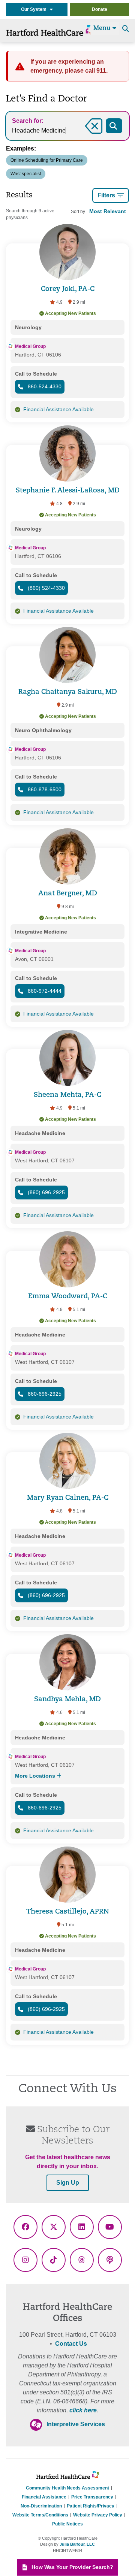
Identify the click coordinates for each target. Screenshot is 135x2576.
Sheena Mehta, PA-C (67, 1095)
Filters (106, 195)
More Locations (36, 1776)
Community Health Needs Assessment (67, 2488)
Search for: (28, 121)
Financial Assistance (44, 2497)
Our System (35, 9)
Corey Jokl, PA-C (68, 289)
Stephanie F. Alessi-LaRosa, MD (68, 491)
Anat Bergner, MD (68, 894)
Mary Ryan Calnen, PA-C (68, 1498)
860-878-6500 (44, 789)
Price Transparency (92, 2497)
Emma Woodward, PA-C (68, 1297)
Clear (85, 135)
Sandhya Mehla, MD (67, 1700)
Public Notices (67, 2524)
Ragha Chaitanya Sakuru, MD (68, 692)
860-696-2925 (44, 1394)
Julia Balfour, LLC (77, 2544)
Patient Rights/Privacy (91, 2506)
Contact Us (71, 2344)
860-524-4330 (44, 386)
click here (83, 2410)
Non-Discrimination (41, 2506)
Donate (100, 9)
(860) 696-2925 (46, 1192)
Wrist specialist (26, 174)
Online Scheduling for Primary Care (47, 160)
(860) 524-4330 (46, 588)
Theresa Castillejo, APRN (67, 1912)
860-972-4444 (44, 991)
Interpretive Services (76, 2424)
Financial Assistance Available (58, 409)
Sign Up (68, 2183)
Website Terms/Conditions (40, 2515)
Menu (103, 28)
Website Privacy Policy (98, 2515)
